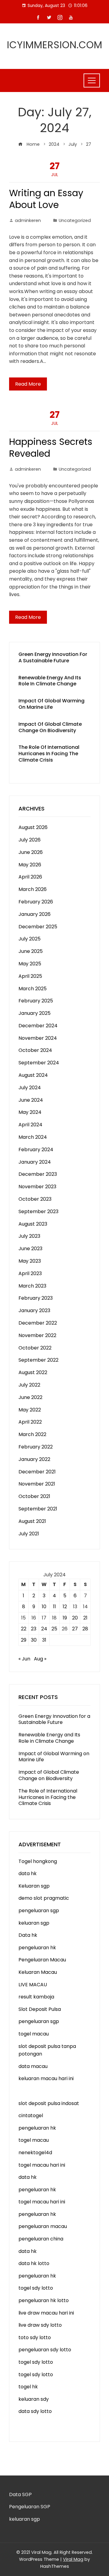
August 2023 (33, 1224)
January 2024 (35, 1162)
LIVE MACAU (33, 1985)
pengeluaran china (41, 2239)
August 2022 (33, 1372)
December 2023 (38, 1174)
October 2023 (35, 1199)
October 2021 (34, 1496)
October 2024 (35, 1050)
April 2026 (30, 877)
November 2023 (37, 1187)
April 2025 (30, 976)
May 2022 (30, 1410)
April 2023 (30, 1273)
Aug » (40, 1659)
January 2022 (34, 1459)
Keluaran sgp (34, 1886)
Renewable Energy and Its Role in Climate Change (50, 681)
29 (24, 1640)
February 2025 (36, 1001)
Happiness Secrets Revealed (51, 448)
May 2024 (30, 1112)
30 (34, 1640)
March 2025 (33, 989)
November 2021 (37, 1484)
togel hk (28, 2387)
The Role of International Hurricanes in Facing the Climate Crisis (49, 754)
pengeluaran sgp (39, 1911)
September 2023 (38, 1211)
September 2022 (38, 1360)
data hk (28, 1873)
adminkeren (28, 220)
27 (75, 1629)
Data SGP (20, 2494)
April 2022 (30, 1422)
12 (65, 1607)
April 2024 (30, 1125)
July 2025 (30, 939)
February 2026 (36, 902)
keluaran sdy (34, 2399)
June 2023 (30, 1249)
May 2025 (30, 964)
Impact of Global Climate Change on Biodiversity (50, 727)
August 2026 (33, 827)
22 (24, 1629)
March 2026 (33, 889)
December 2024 (38, 1026)
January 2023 (34, 1310)
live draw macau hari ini (46, 2313)
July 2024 (30, 1088)
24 (44, 1629)
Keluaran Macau (38, 1972)
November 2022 (37, 1335)
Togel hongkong (38, 1861)
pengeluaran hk (37, 1948)
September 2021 (38, 1509)
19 (65, 1618)
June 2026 (31, 852)
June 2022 (30, 1397)
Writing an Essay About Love (46, 199)
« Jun (24, 1659)
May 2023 (30, 1261)
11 (54, 1607)
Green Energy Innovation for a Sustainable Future (53, 657)
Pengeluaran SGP (30, 2507)
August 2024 (33, 1075)
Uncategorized (75, 220)
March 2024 (33, 1137)
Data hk (28, 1935)
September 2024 (39, 1063)
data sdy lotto (35, 2411)
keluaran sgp (34, 1923)
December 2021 (37, 1472)
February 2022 (36, 1447)
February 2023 (36, 1298)
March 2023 (32, 1286)
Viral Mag (73, 2559)
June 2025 (31, 951)
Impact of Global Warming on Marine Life (51, 704)
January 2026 (35, 914)
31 (44, 1640)
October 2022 (35, 1348)
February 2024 (36, 1150)
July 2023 (29, 1236)
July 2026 (30, 840)
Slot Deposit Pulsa (40, 2009)
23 (34, 1629)
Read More (28, 384)
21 (85, 1618)
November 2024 (38, 1038)
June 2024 (31, 1100)
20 (75, 1618)
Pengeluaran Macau (42, 1960)
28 (85, 1629)
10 (44, 1607)
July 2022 (29, 1385)
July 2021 (29, 1534)
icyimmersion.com (55, 45)
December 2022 (38, 1323)
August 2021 (32, 1521)
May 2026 (30, 865)
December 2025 (38, 927)
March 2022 (32, 1434)
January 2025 (35, 1013)
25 (54, 1629)
